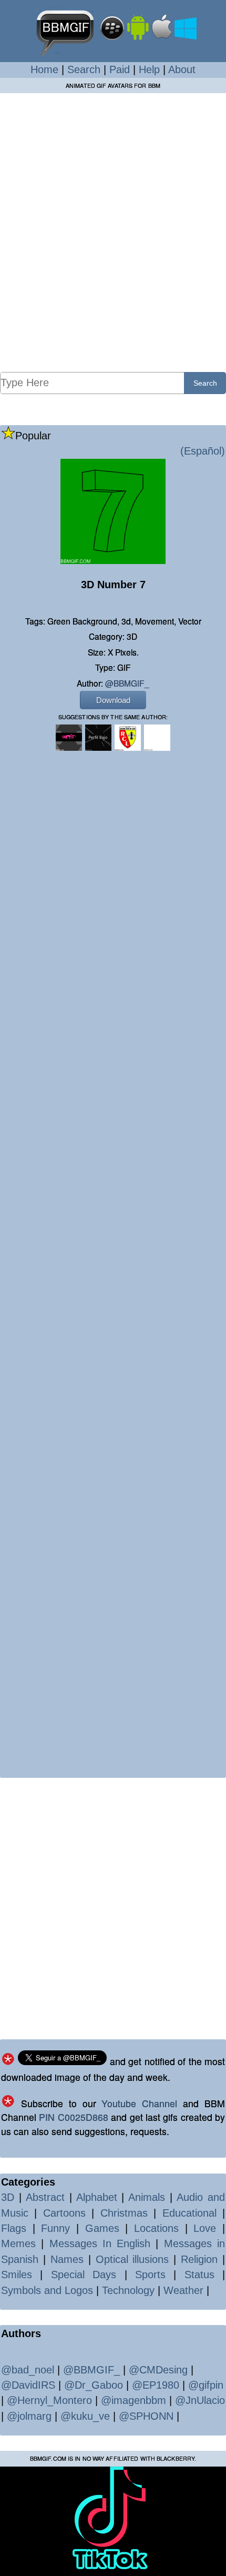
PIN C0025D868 (73, 2117)
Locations (156, 2228)
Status (199, 2275)
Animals (147, 2197)
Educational (189, 2213)
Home (44, 69)
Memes (18, 2243)
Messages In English (100, 2243)
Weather (183, 2290)
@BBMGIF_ (127, 683)
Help (149, 69)
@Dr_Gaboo (94, 2385)
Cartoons (64, 2213)
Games (102, 2228)
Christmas (124, 2213)
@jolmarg (29, 2416)
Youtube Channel (139, 2103)
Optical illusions (132, 2259)
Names (67, 2259)
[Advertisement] (113, 232)
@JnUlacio (200, 2400)
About (182, 69)
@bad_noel (28, 2370)
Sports (150, 2275)
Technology (128, 2290)
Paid (120, 69)
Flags (14, 2228)
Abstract (45, 2197)
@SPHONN (146, 2416)
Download (113, 700)
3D (8, 2197)
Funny (55, 2228)
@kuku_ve (85, 2416)
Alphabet (97, 2197)
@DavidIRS (28, 2385)
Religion (199, 2259)
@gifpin (206, 2385)
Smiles (17, 2275)
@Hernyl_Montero (49, 2400)
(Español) (203, 451)
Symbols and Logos (47, 2290)
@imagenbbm (133, 2400)
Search (84, 69)
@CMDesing (158, 2370)
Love (205, 2228)
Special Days (84, 2275)
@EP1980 (156, 2385)
